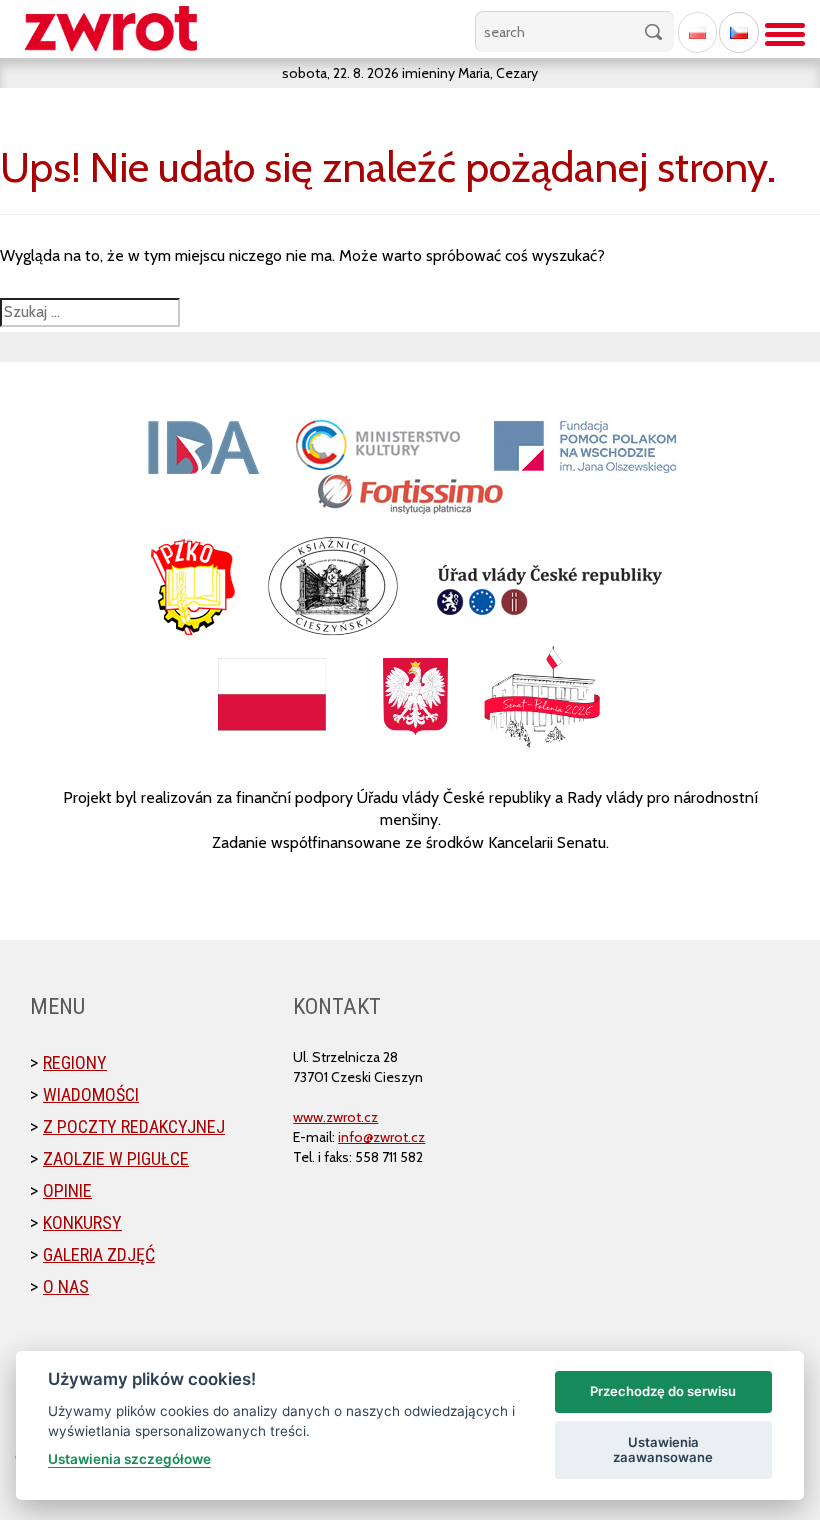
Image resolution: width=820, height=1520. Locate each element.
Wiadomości (91, 1094)
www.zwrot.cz (335, 1117)
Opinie (67, 1190)
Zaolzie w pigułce (116, 1158)
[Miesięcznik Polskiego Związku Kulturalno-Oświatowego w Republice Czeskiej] (121, 29)
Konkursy (82, 1222)
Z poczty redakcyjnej (134, 1126)
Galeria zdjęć (99, 1254)
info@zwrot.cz (381, 1137)
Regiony (75, 1062)
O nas (66, 1286)
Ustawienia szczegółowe (129, 1459)
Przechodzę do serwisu (663, 1391)
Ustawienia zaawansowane (663, 1450)
